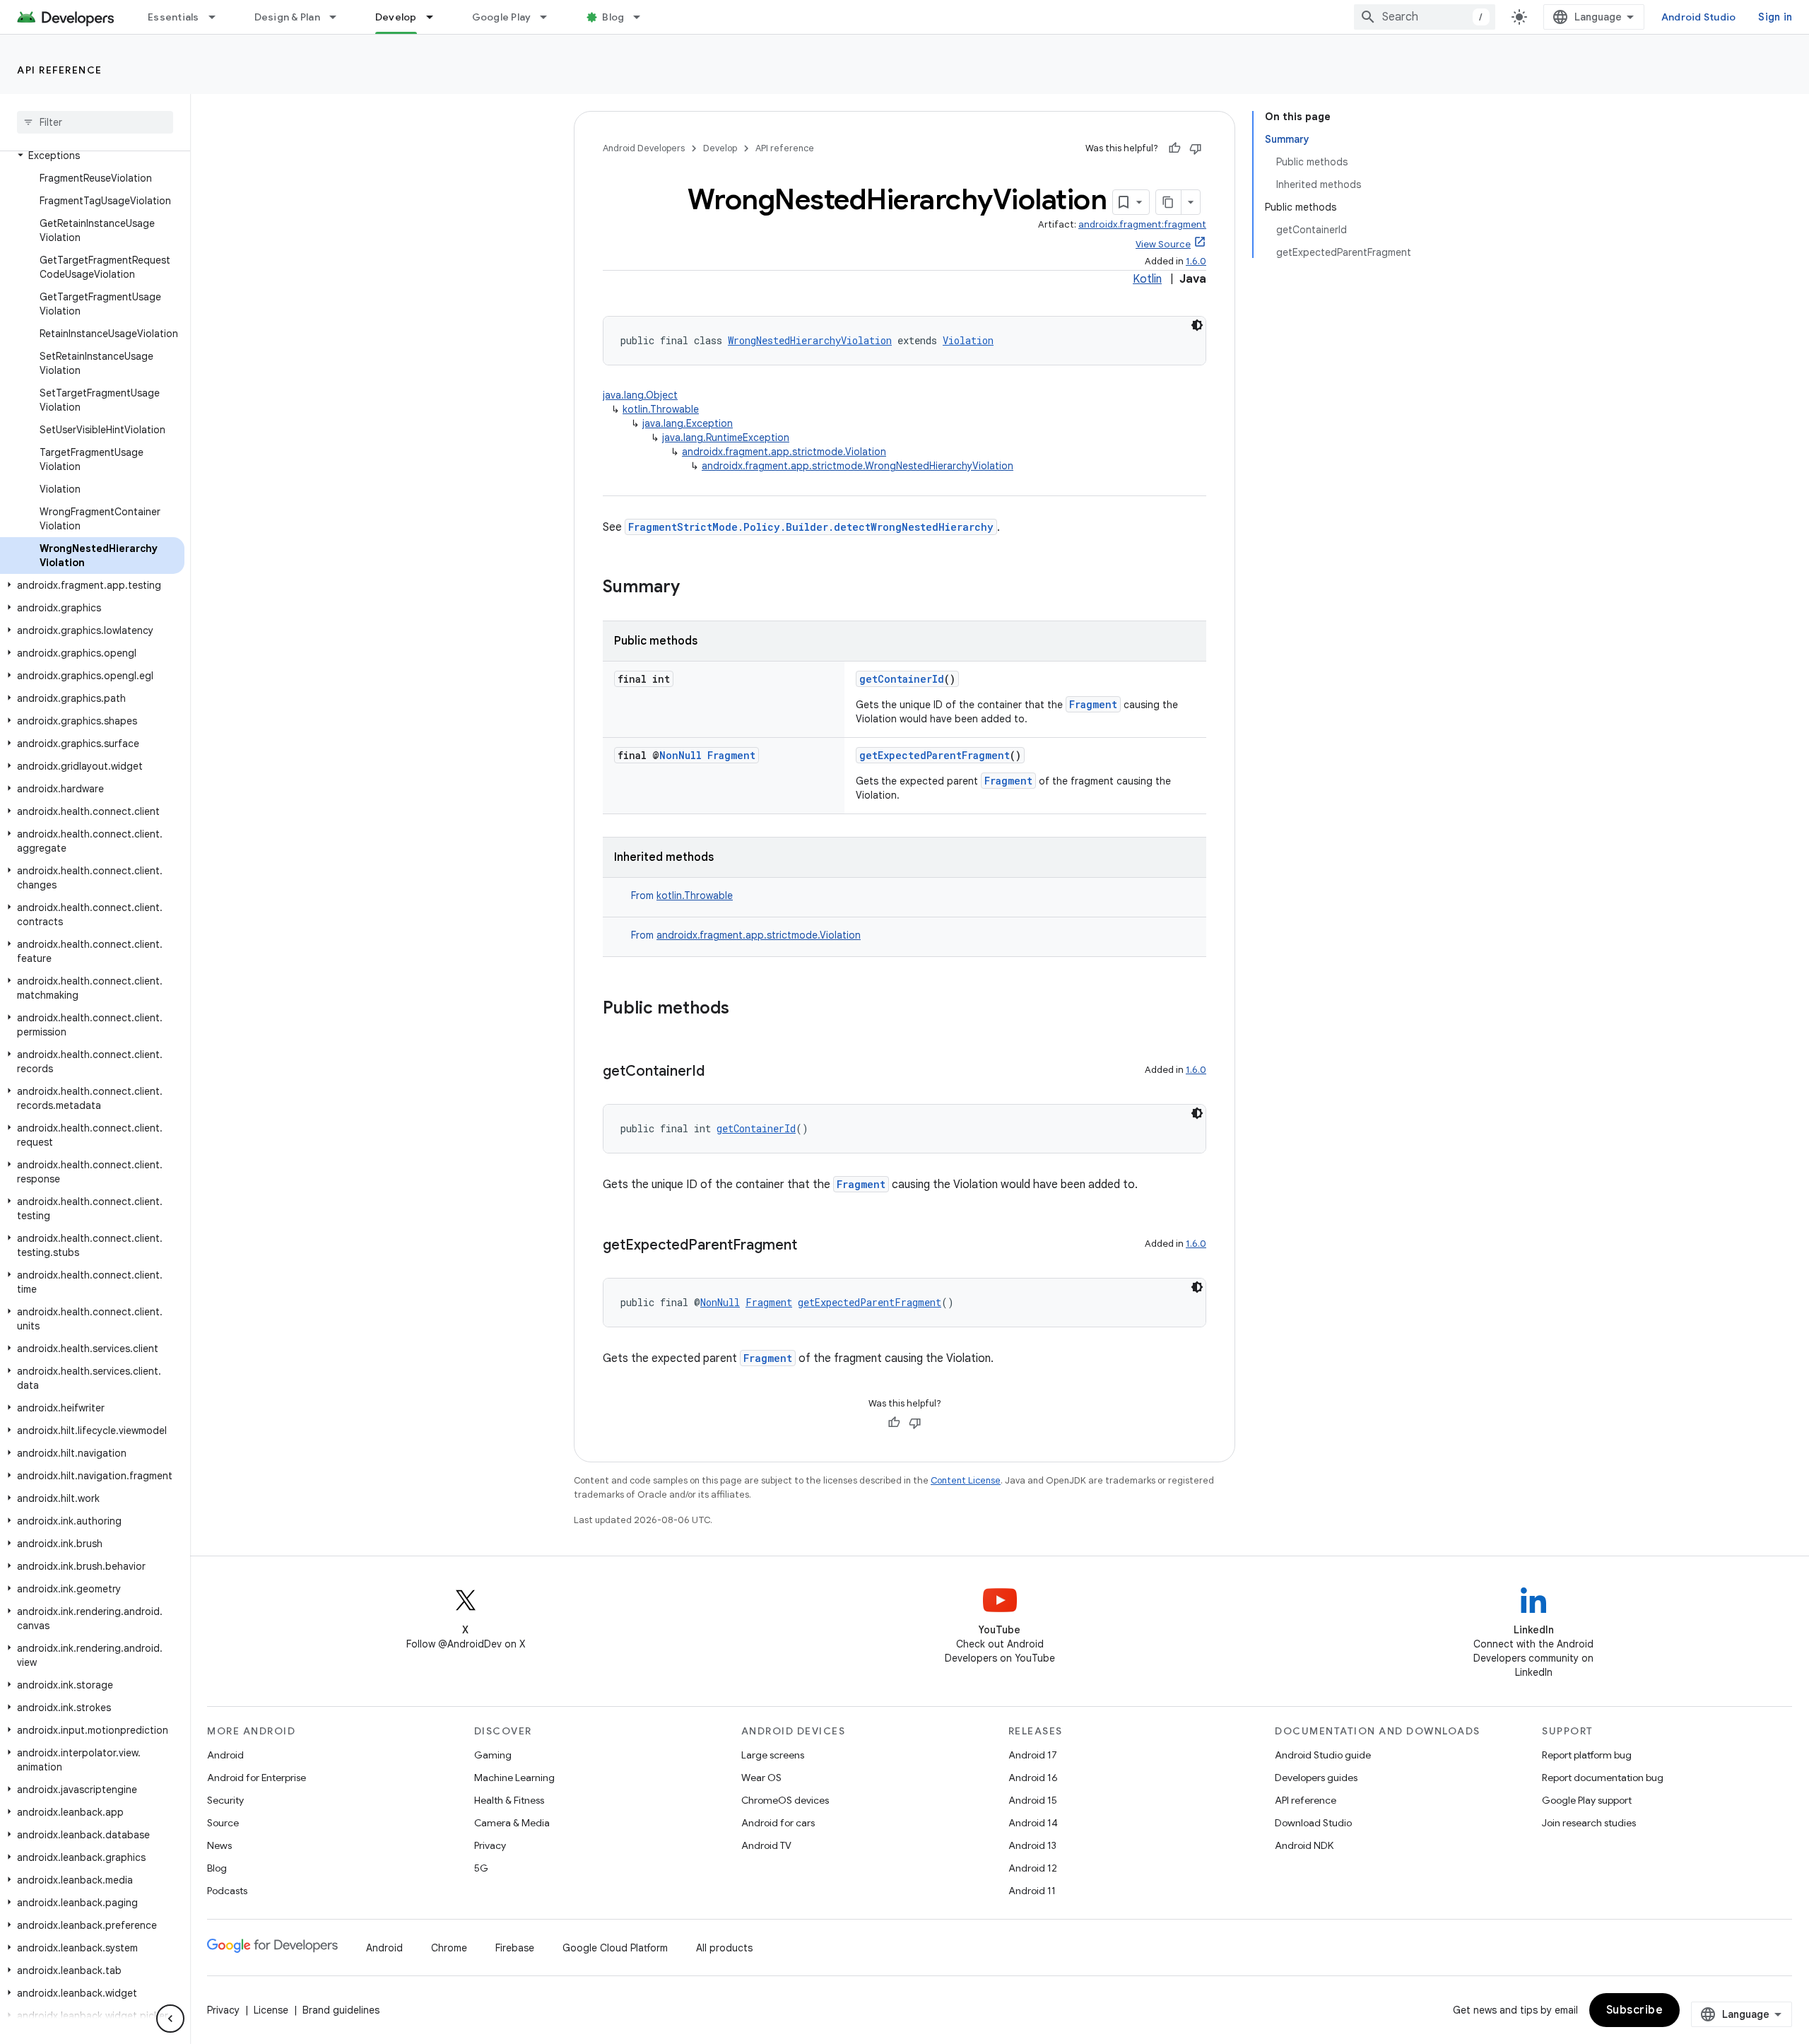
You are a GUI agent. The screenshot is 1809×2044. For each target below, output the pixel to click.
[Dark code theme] (1197, 325)
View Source (1163, 244)
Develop (396, 17)
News (219, 1845)
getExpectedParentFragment (935, 755)
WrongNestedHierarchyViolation (810, 340)
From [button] (682, 895)
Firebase (515, 1948)
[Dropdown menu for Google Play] (550, 17)
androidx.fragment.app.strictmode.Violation (784, 452)
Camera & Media (512, 1823)
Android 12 (1033, 1868)
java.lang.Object (640, 395)
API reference (60, 70)
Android (225, 1755)
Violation (968, 340)
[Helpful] (1174, 148)
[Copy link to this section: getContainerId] (719, 1072)
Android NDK (1304, 1845)
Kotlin (1147, 279)
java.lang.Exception (688, 423)
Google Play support (1587, 1800)
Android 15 (1033, 1800)
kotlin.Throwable (661, 409)
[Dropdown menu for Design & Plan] (339, 17)
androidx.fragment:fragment (1142, 224)
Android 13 (1032, 1845)
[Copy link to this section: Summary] (694, 588)
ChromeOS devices (785, 1800)
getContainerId (902, 679)
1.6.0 (1196, 261)
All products (724, 1948)
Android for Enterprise (257, 1778)
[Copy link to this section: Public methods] (743, 1009)
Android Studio (1699, 17)
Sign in (1775, 17)
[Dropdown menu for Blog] (643, 17)
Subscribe (1635, 2010)
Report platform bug (1587, 1755)
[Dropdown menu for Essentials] (218, 17)
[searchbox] (95, 122)
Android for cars (778, 1823)
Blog (613, 17)
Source (223, 1823)
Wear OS (761, 1778)
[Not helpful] (1196, 148)
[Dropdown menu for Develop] (436, 17)
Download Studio (1313, 1823)
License (271, 2010)
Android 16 (1033, 1778)
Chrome (449, 1948)
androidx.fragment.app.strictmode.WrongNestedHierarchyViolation (858, 466)
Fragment (1093, 704)
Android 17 (1033, 1755)
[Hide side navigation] (170, 2019)
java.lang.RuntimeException (726, 437)
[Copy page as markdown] (1169, 202)
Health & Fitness (509, 1800)
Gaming (493, 1755)
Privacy (490, 1845)
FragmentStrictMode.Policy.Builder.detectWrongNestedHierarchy (811, 527)
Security (225, 1800)
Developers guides (1316, 1778)
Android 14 (1033, 1823)
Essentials (173, 17)
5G (481, 1868)
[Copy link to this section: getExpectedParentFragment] (811, 1246)
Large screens (773, 1755)
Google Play (502, 17)
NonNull (680, 755)
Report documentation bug (1603, 1778)
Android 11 (1032, 1891)
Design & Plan (287, 17)
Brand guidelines (341, 2010)
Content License (966, 1480)
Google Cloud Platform (615, 1948)
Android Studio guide (1323, 1755)
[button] (92, 155)
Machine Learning (514, 1778)
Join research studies (1589, 1823)
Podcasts (227, 1891)
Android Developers (644, 148)
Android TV (766, 1845)
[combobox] (1425, 17)
